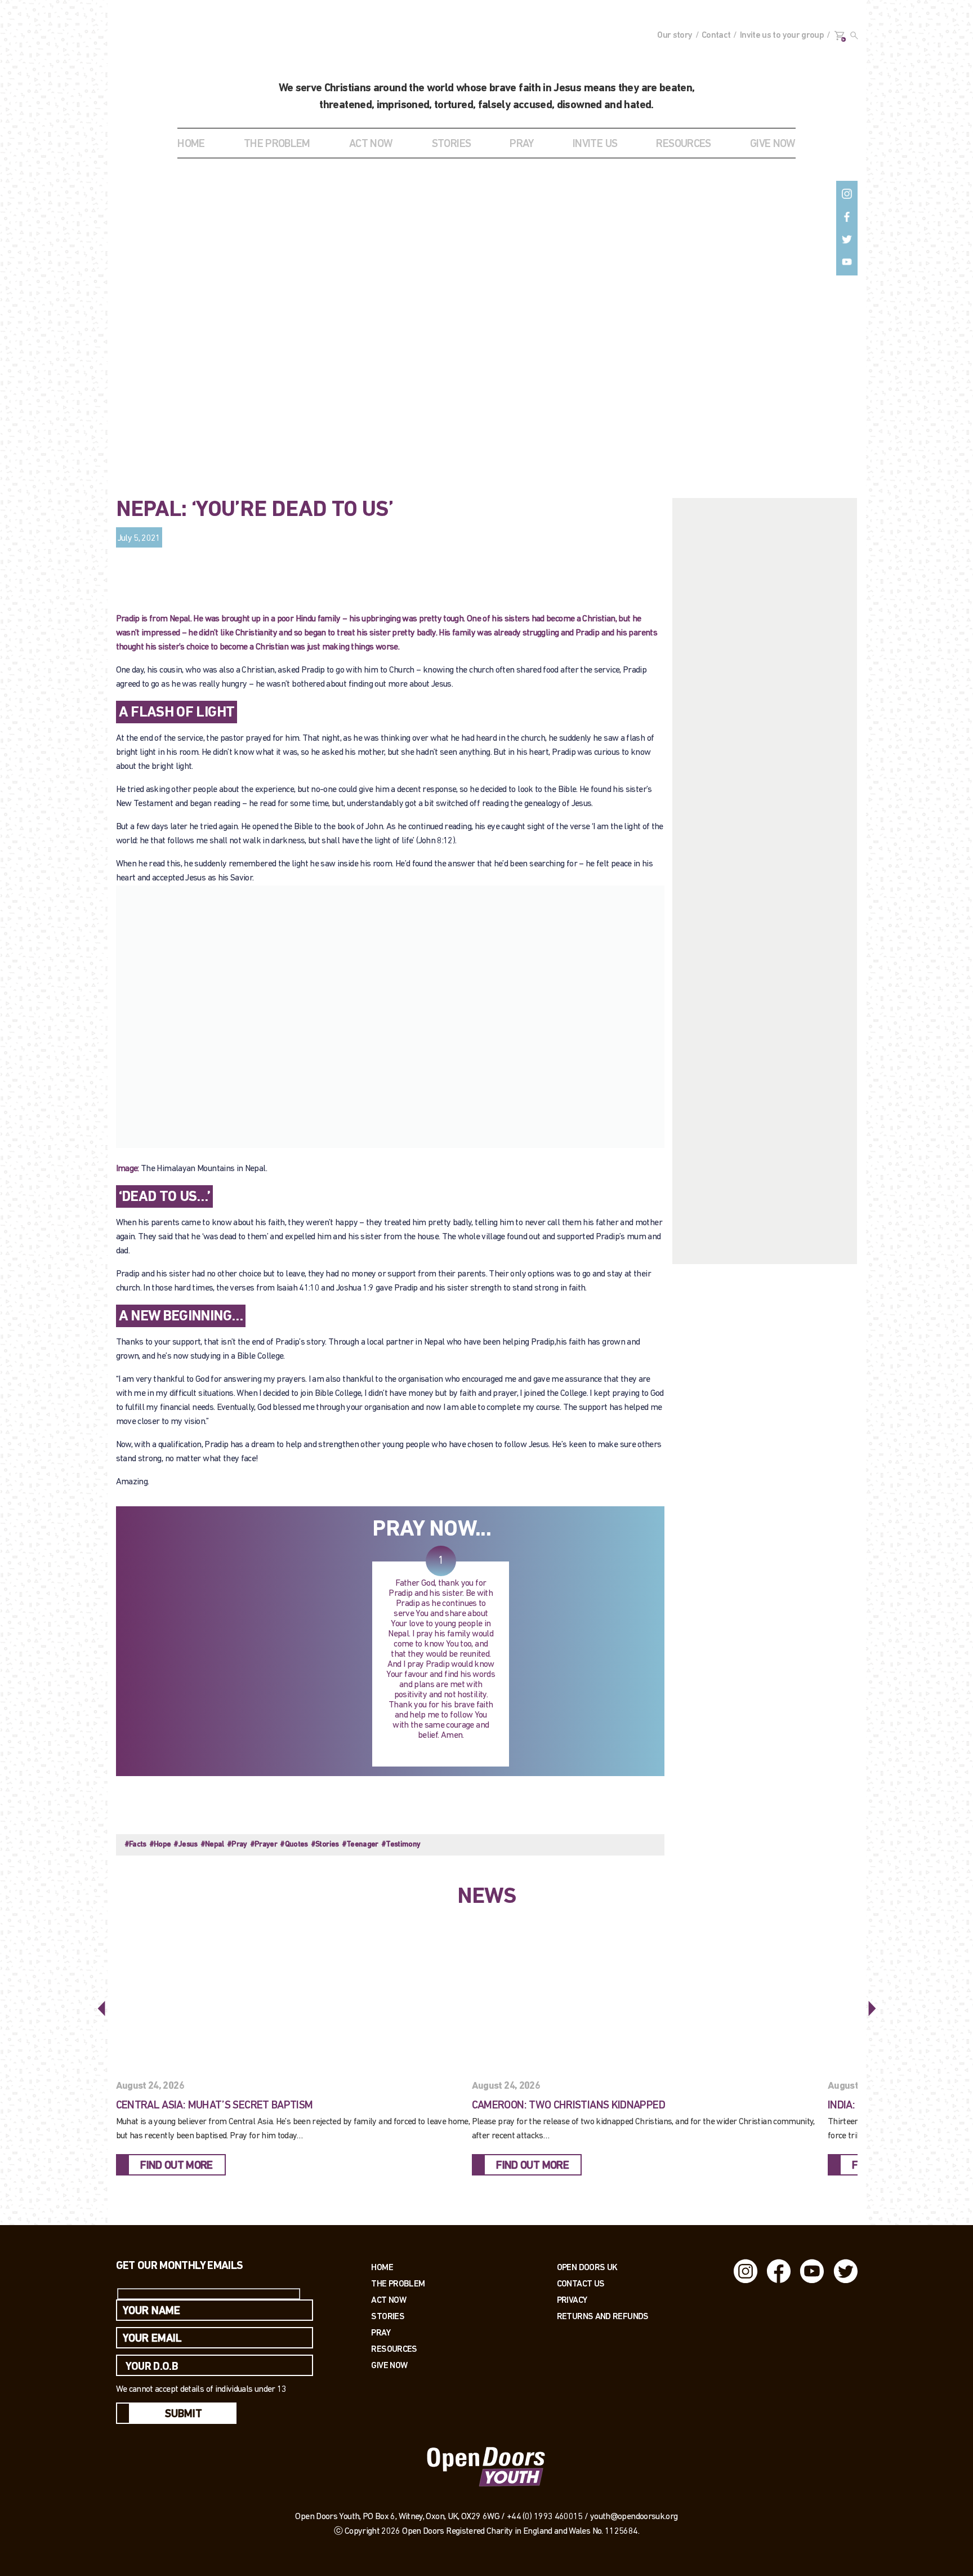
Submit (184, 2414)
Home (191, 144)
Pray (521, 144)
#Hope (160, 1845)
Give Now (389, 2365)
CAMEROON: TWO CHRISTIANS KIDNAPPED (568, 2106)
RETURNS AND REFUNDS (603, 2316)
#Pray (237, 1845)
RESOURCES (683, 144)
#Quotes (294, 1845)
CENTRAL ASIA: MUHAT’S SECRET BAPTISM (215, 2106)
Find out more (177, 2166)
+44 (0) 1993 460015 (545, 2517)
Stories (388, 2316)
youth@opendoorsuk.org (634, 2517)
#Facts (135, 1845)
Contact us (581, 2283)
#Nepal (212, 1845)
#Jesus (185, 1845)
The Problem (398, 2283)
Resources (394, 2349)
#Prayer (264, 1845)
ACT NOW (371, 144)
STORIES (452, 144)
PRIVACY (572, 2300)
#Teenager (360, 1845)
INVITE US (595, 144)
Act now (389, 2300)
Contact (716, 35)
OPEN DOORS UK (587, 2267)
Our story (675, 35)
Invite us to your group (782, 35)
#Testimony (401, 1845)
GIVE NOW (773, 144)
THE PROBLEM (277, 144)
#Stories (325, 1845)
